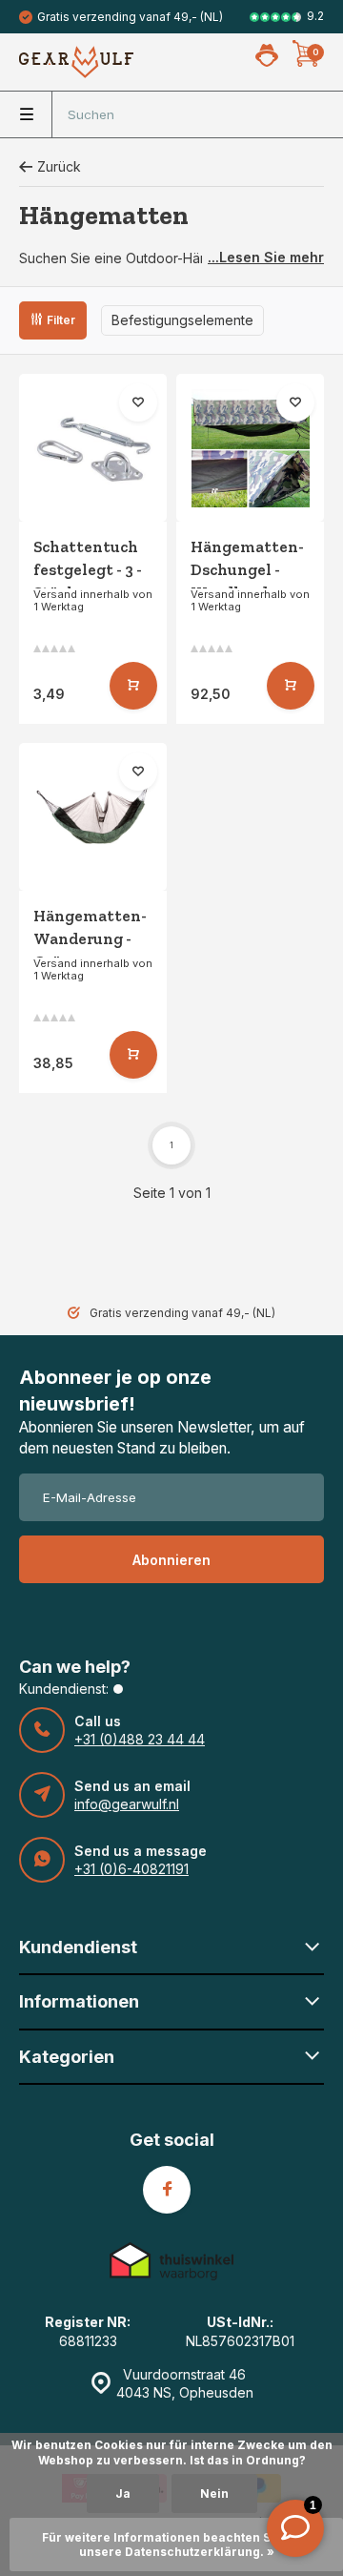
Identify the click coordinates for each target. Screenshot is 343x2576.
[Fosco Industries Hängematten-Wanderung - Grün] (93, 817)
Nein (214, 2494)
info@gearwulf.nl (127, 1804)
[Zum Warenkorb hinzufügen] (133, 686)
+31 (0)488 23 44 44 (140, 1739)
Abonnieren (171, 1560)
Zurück (59, 166)
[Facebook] (167, 2190)
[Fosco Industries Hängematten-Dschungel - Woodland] (250, 448)
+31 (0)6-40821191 (131, 1869)
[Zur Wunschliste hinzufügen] (138, 402)
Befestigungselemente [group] (182, 320)
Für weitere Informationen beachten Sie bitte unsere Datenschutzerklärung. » (177, 2545)
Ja (123, 2494)
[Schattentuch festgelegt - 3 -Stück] (93, 448)
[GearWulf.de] (76, 62)
